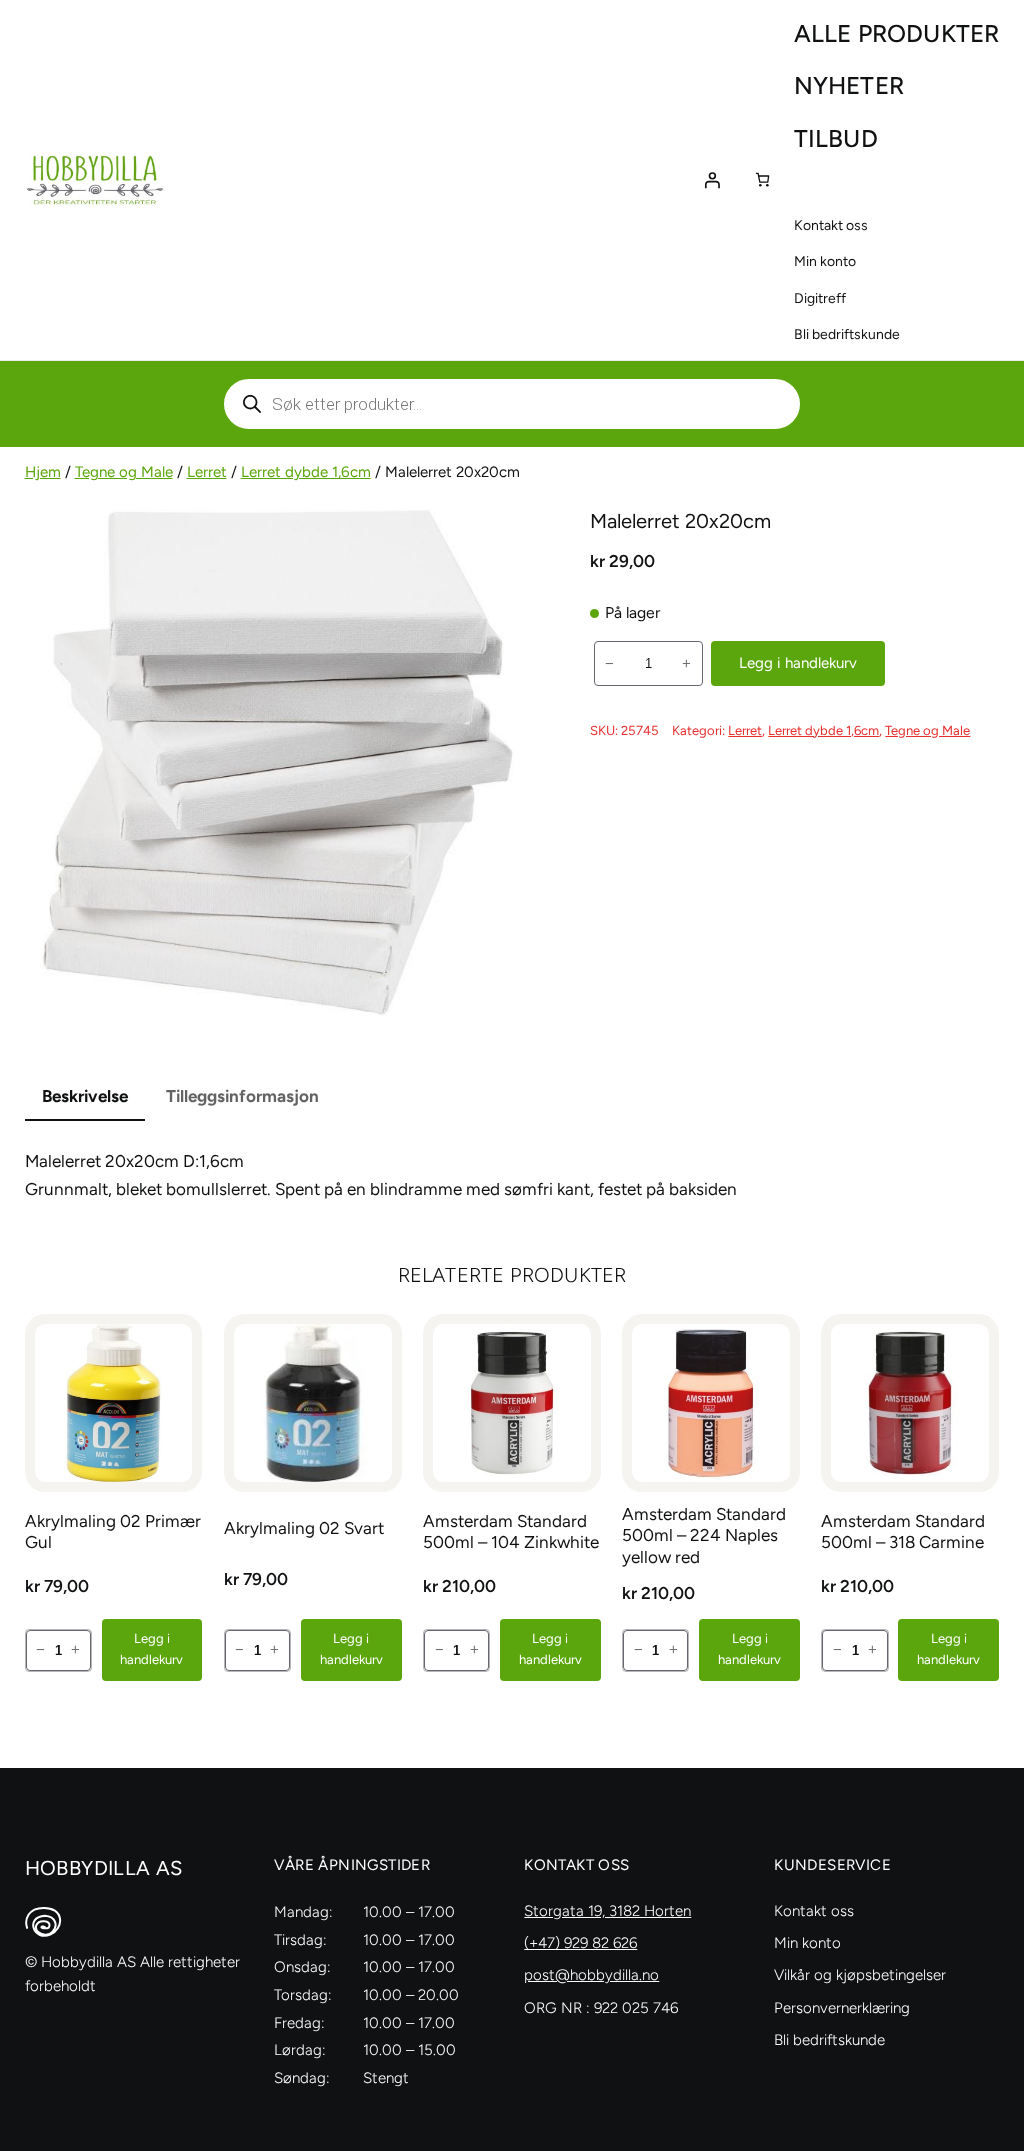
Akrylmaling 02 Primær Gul (113, 1531)
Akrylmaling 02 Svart (304, 1528)
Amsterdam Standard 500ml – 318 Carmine (903, 1531)
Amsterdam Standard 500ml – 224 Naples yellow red (704, 1535)
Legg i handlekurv (798, 663)
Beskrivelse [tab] (85, 1096)
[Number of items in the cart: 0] (762, 179)
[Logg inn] (712, 180)
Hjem (43, 472)
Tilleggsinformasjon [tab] (242, 1096)
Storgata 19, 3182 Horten (607, 1911)
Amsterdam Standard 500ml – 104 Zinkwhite (511, 1531)
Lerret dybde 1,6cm (306, 472)
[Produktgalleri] (278, 762)
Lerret (207, 472)
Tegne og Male (124, 472)
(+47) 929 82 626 (580, 1943)
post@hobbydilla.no (591, 1975)
